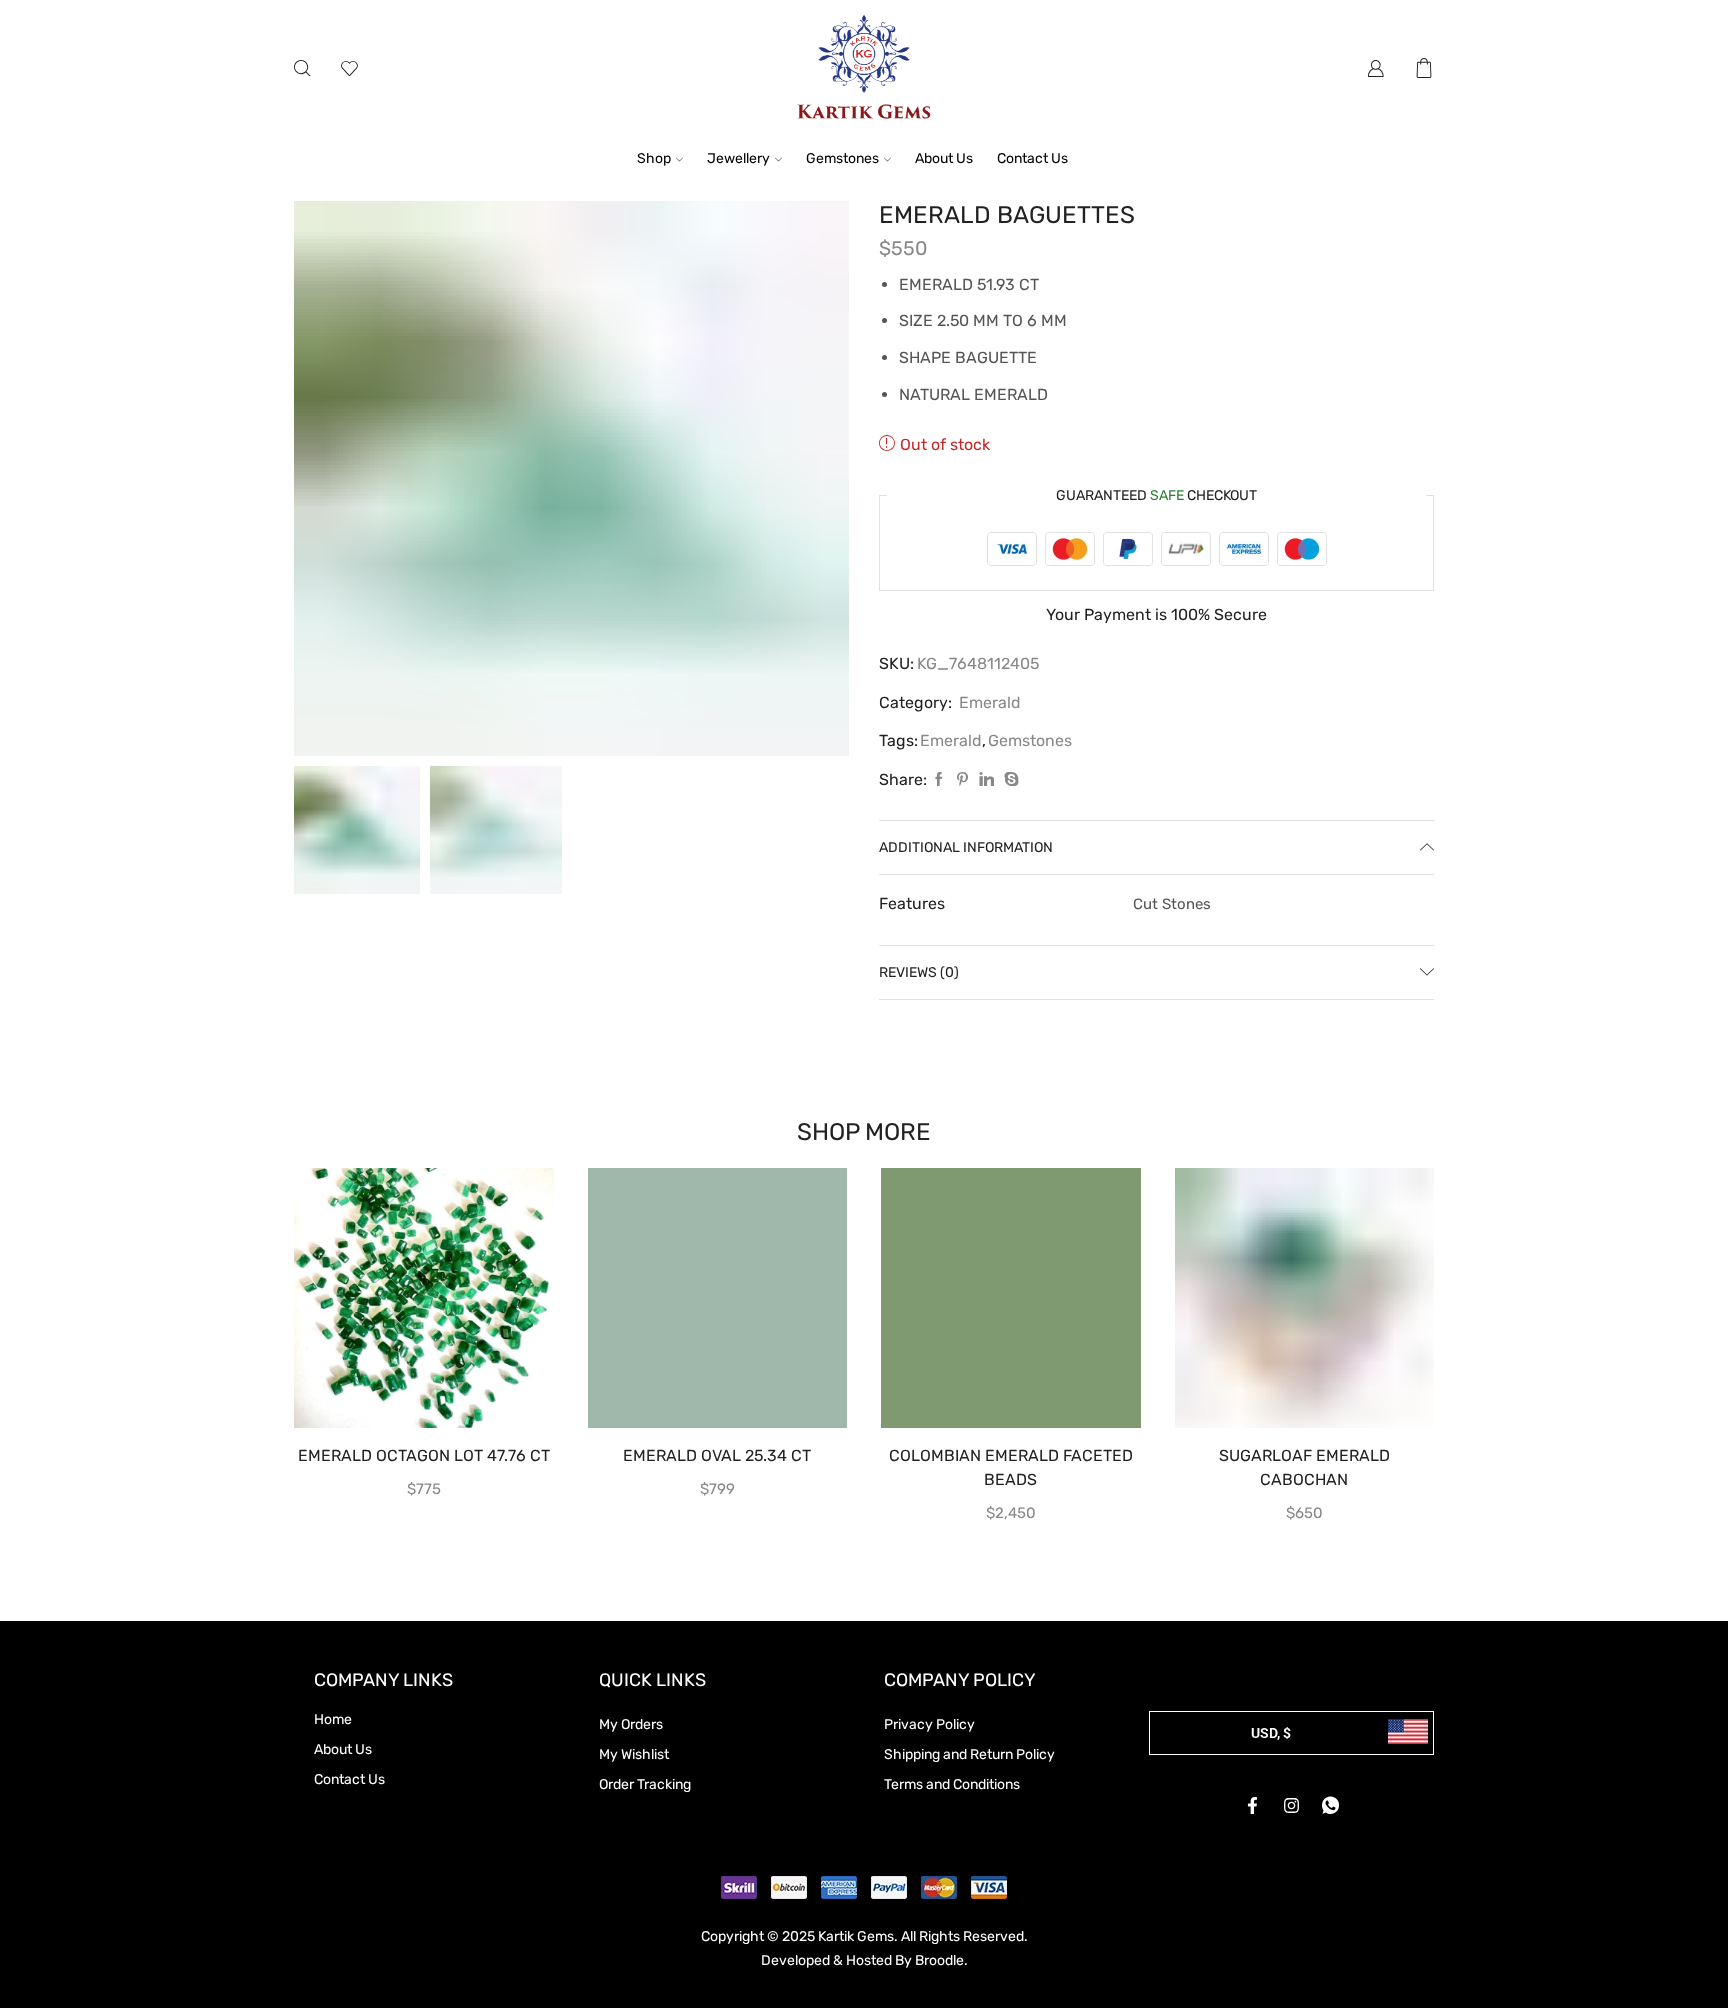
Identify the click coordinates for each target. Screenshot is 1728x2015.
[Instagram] (1292, 1806)
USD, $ (1271, 1733)
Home (333, 1719)
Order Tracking (645, 1784)
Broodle (939, 1960)
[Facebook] (939, 780)
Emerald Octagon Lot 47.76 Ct (424, 1455)
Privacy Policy (929, 1724)
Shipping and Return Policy (969, 1754)
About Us (944, 158)
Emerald (990, 702)
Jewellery (738, 158)
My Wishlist (634, 1754)
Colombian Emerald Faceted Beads (1011, 1467)
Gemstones (842, 158)
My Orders (631, 1724)
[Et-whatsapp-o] (1331, 1806)
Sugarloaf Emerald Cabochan (1304, 1467)
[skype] (1009, 780)
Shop (654, 158)
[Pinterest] (962, 780)
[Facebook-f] (1253, 1806)
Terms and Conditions (952, 1784)
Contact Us (1032, 158)
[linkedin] (986, 780)
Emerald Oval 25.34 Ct (717, 1455)
